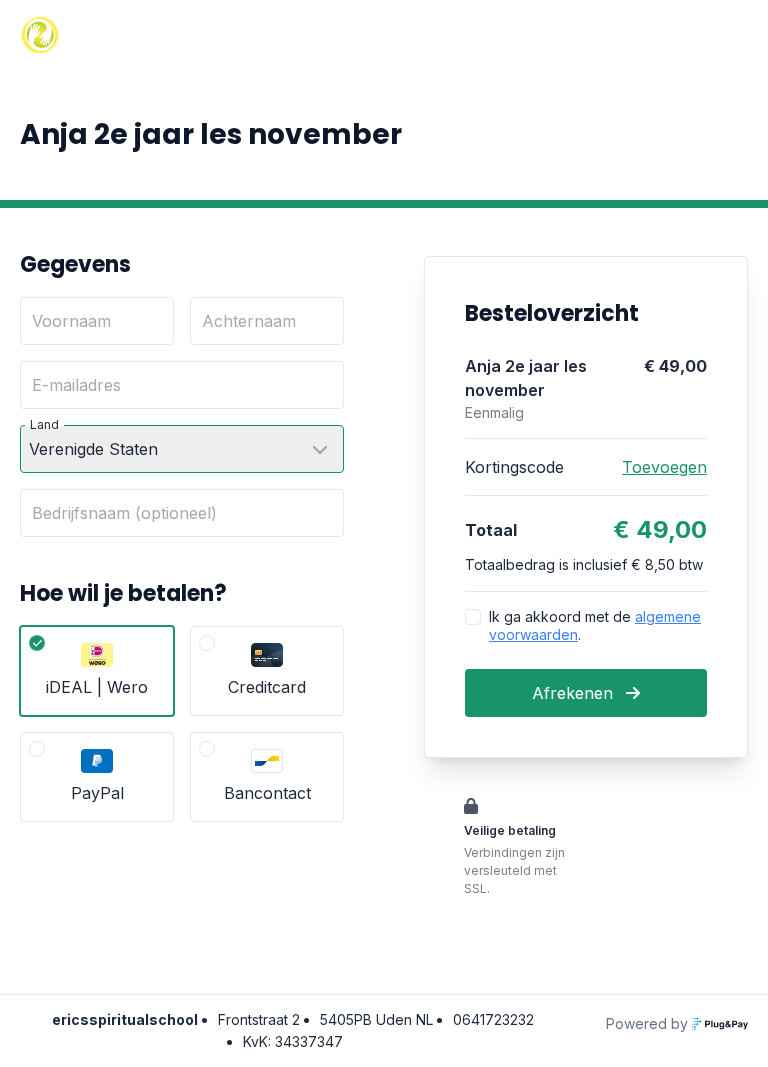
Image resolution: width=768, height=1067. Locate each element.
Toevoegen (664, 467)
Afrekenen (575, 693)
